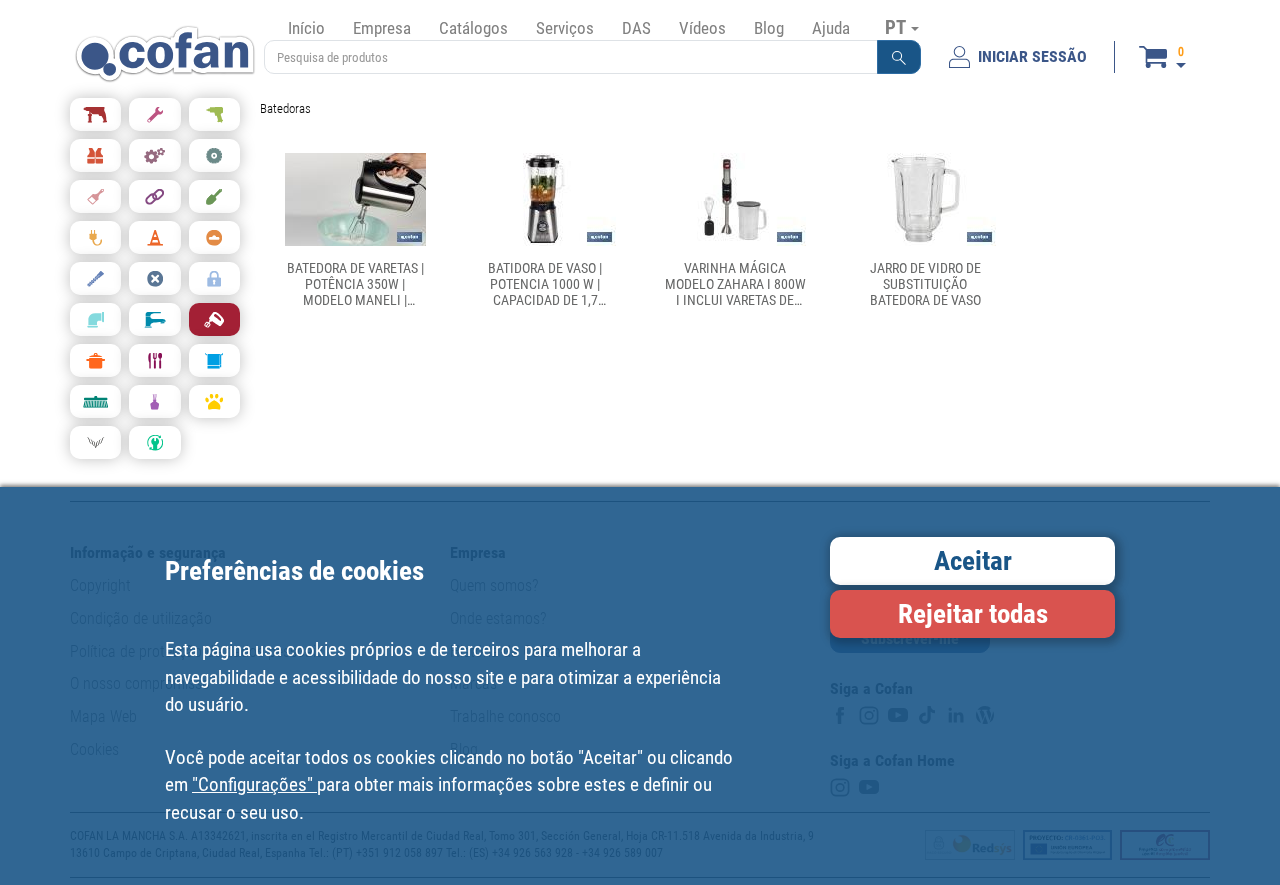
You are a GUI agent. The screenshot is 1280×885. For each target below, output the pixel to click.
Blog (769, 28)
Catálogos (473, 28)
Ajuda (831, 28)
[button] (899, 57)
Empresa (382, 28)
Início (306, 28)
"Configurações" (254, 784)
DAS (636, 28)
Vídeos (702, 28)
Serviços (565, 28)
